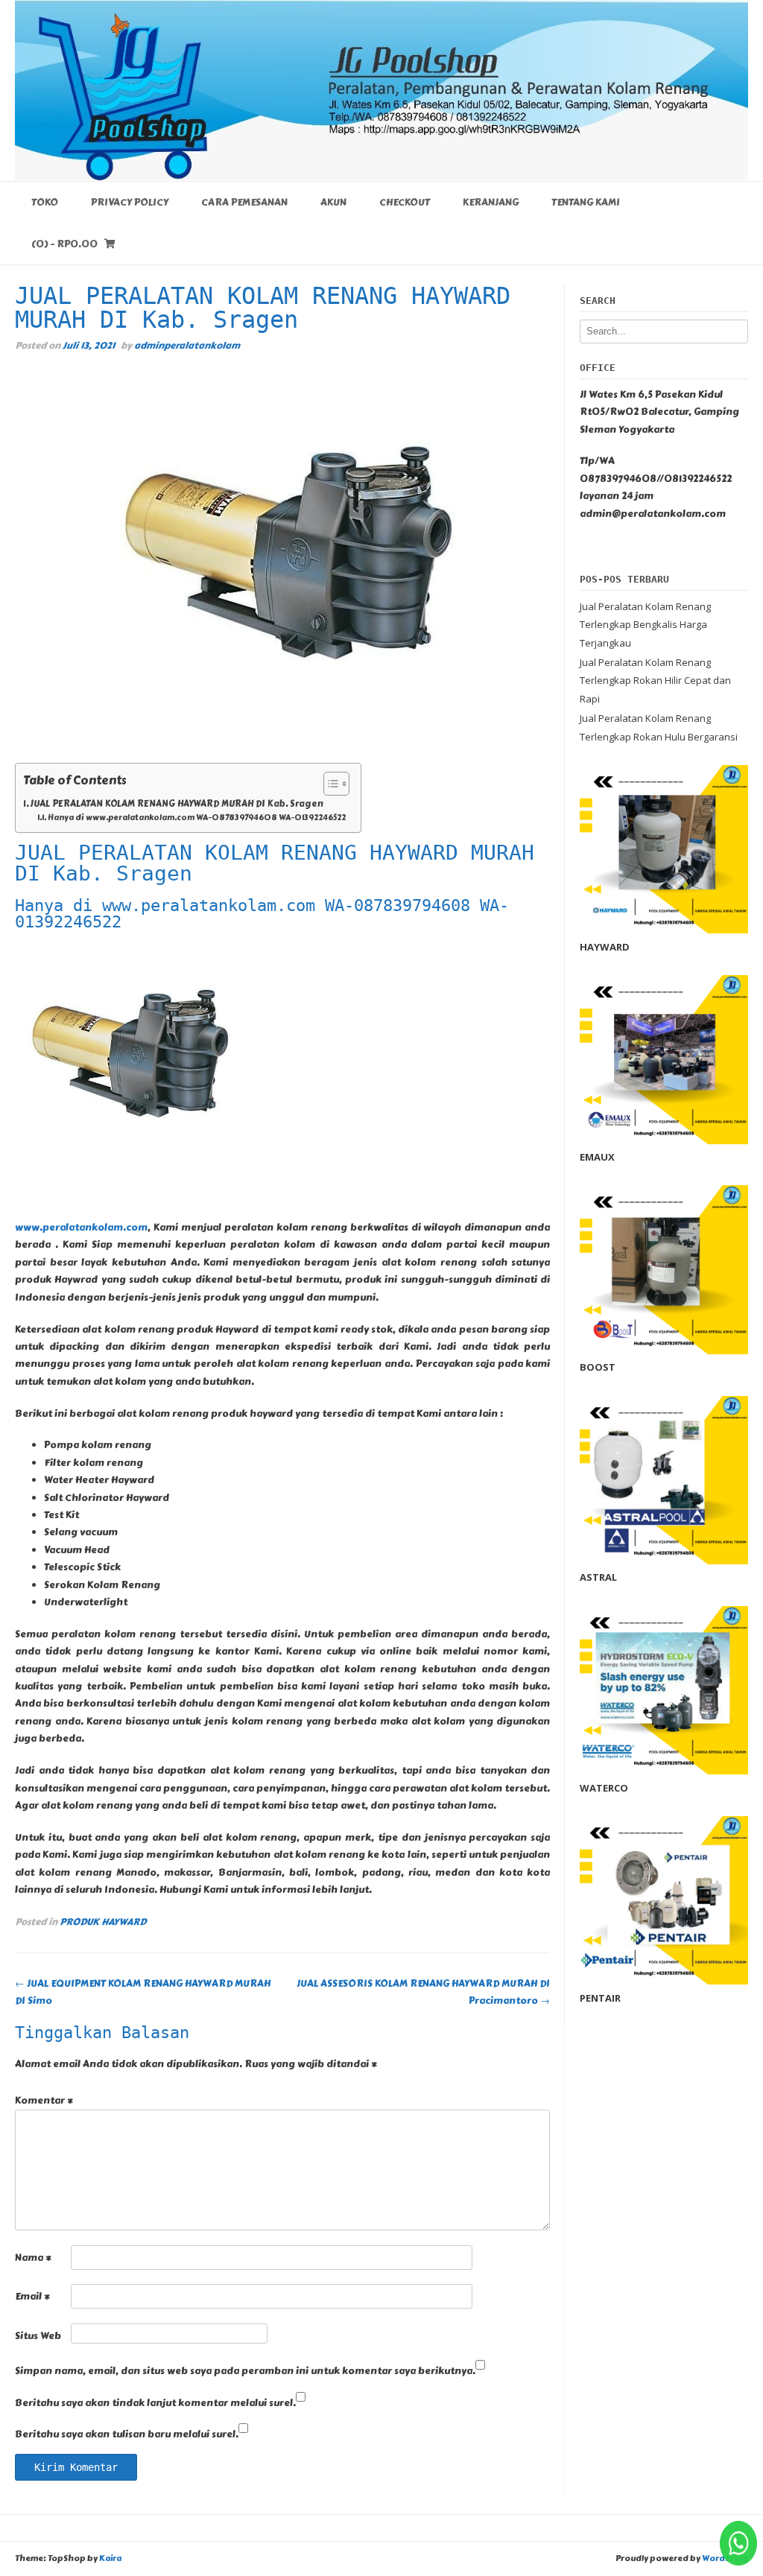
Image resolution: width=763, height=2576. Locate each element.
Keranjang (491, 203)
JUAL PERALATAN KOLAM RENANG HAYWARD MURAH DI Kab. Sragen (177, 804)
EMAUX (597, 1157)
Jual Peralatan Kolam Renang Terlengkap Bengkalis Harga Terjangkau (645, 625)
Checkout (405, 203)
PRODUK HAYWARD (103, 1922)
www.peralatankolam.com (81, 1228)
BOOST (598, 1367)
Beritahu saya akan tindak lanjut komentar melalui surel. (155, 2403)
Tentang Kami (586, 203)
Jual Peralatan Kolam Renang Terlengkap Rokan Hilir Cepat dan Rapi (655, 681)
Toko (45, 203)
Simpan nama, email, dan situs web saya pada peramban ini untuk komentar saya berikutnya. (245, 2371)
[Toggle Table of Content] (329, 784)
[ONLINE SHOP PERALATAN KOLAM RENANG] (381, 90)
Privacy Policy (130, 203)
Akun (333, 203)
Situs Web (38, 2336)
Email (32, 2297)
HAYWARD (605, 947)
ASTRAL (598, 1577)
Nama (33, 2258)
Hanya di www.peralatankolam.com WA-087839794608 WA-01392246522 (197, 818)
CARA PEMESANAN (244, 203)
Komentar (44, 2101)
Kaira (110, 2558)
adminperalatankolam (187, 345)
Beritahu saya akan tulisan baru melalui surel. (127, 2434)
